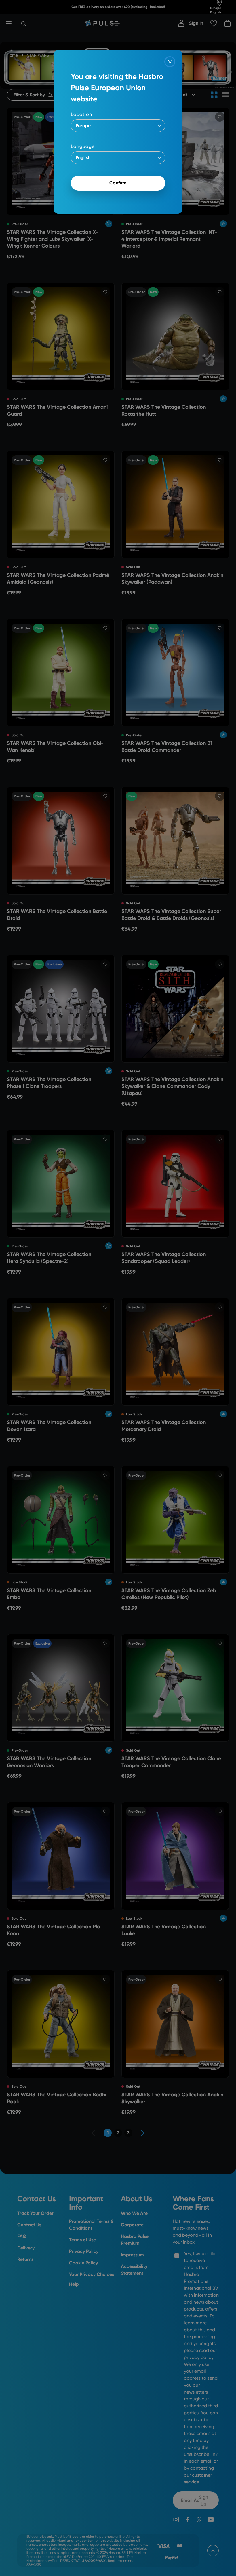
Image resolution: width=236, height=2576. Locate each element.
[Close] (170, 62)
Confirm (118, 183)
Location (81, 114)
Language (83, 146)
